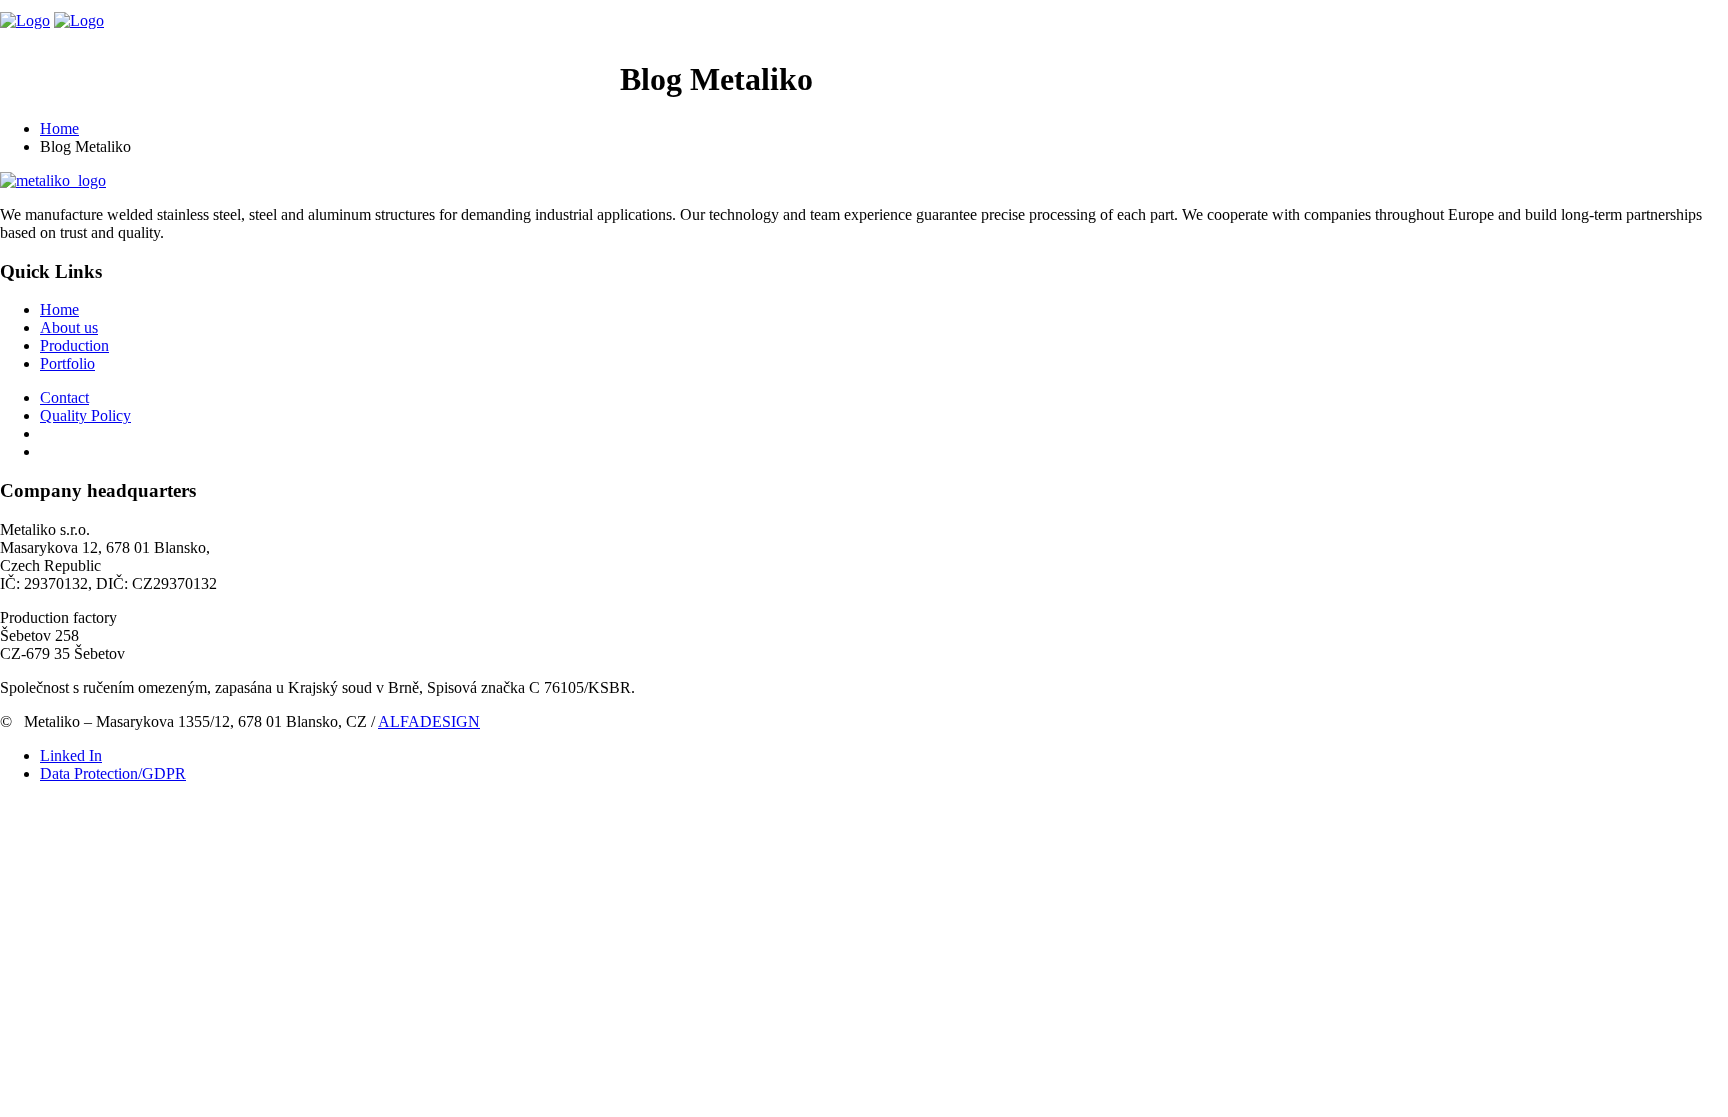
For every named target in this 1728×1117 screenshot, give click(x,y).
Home (84, 85)
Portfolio (449, 85)
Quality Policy (85, 415)
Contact (569, 85)
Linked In (71, 755)
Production (312, 85)
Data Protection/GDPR (113, 773)
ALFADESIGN (429, 721)
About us (181, 85)
